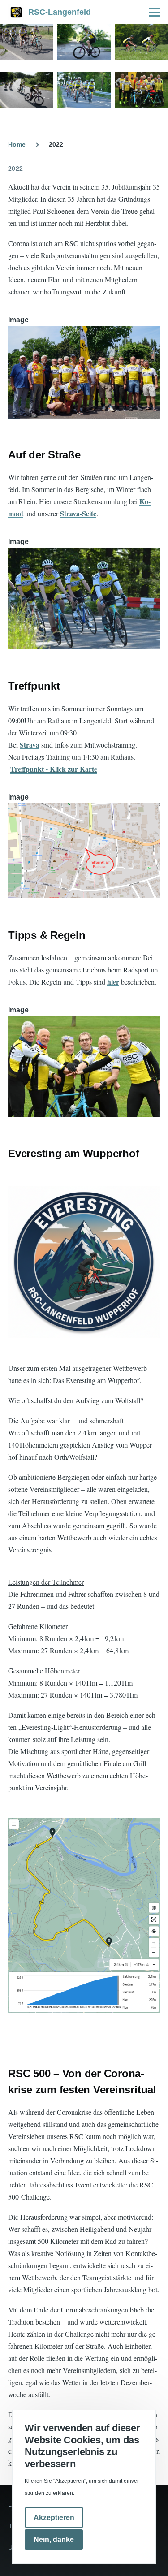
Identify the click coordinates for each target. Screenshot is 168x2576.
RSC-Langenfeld (60, 12)
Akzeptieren (54, 2518)
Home (17, 144)
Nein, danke (54, 2539)
